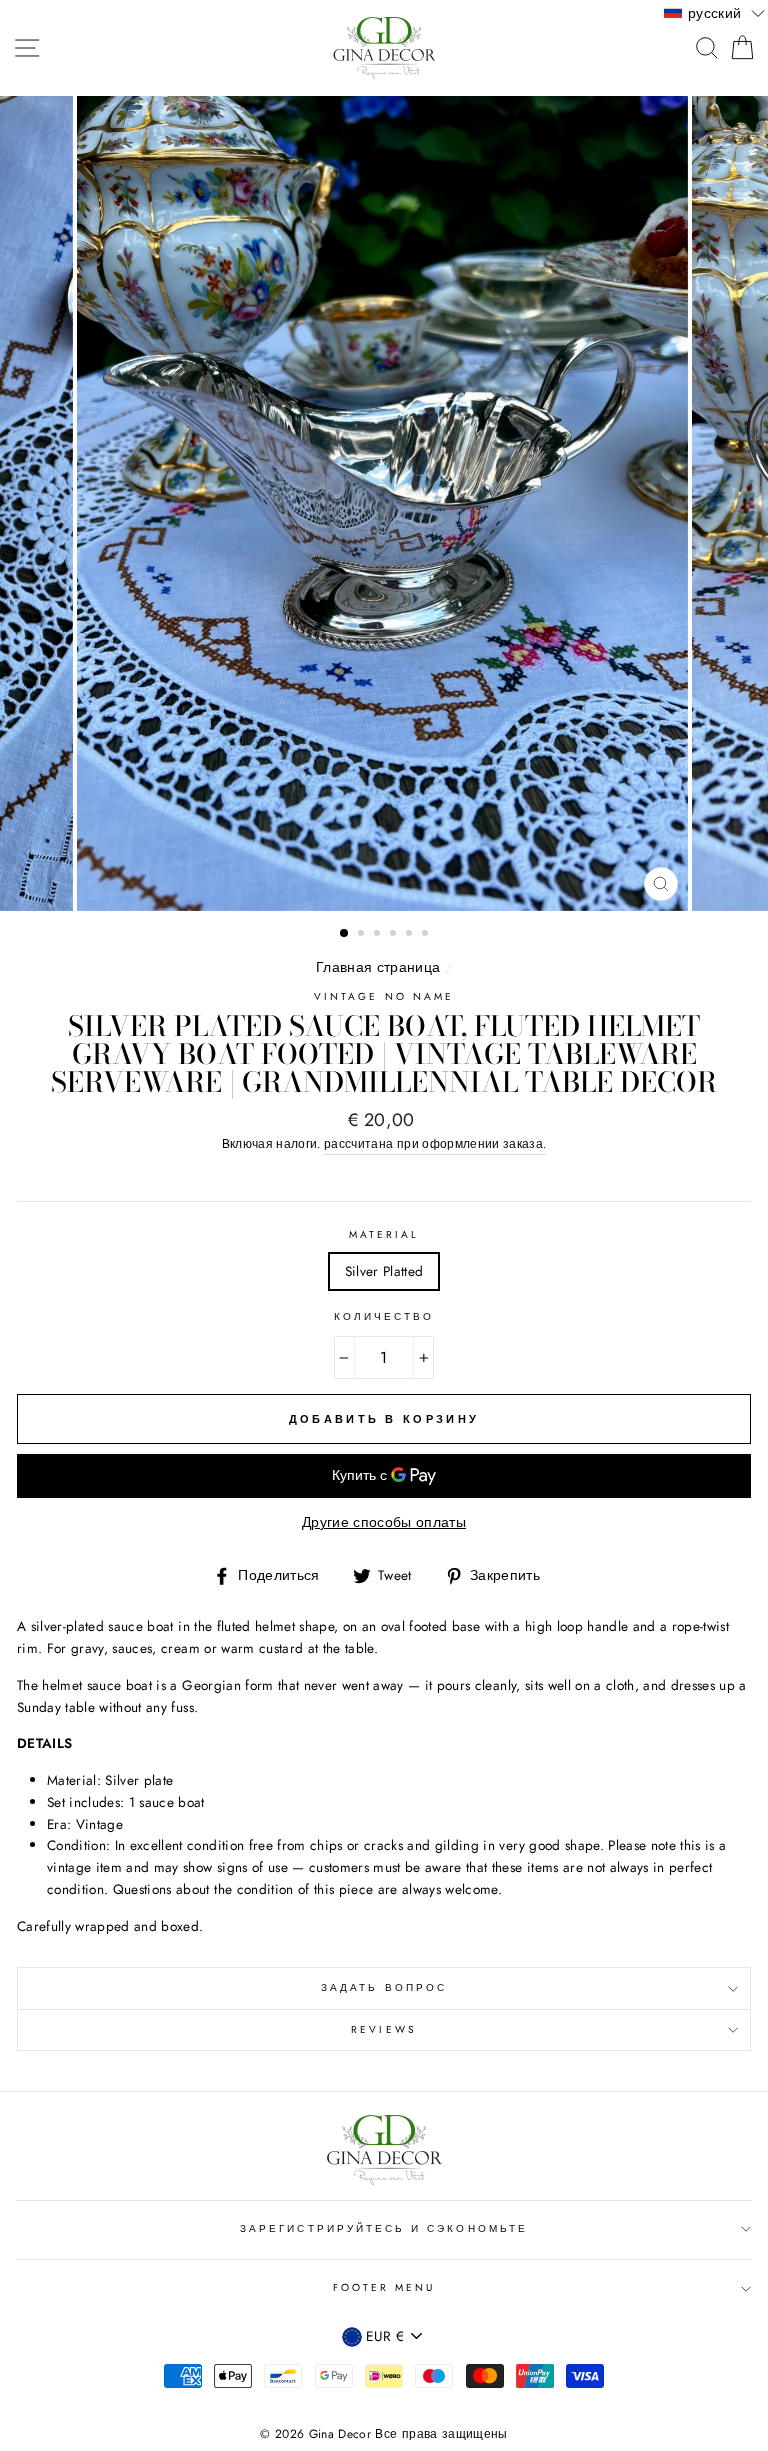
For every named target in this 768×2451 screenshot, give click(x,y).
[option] (384, 503)
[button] (714, 12)
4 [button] (395, 935)
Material (384, 1234)
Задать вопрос (384, 1987)
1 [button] (345, 934)
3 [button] (379, 935)
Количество (384, 1316)
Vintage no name (384, 996)
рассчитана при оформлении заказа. (435, 1144)
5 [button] (411, 935)
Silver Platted (384, 1271)
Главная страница (378, 967)
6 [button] (427, 935)
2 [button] (363, 935)
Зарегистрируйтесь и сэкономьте (384, 2228)
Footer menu (384, 2287)
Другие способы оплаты (384, 1522)
